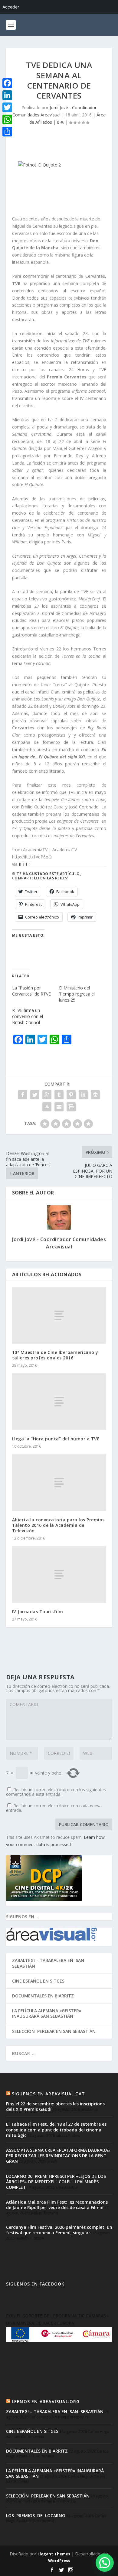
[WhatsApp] (7, 119)
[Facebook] (7, 83)
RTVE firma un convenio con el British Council (28, 1016)
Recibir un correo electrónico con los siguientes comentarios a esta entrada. (56, 1792)
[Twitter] (7, 107)
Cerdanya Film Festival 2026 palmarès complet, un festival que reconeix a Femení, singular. (59, 2230)
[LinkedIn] (7, 95)
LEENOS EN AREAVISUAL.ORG (46, 2401)
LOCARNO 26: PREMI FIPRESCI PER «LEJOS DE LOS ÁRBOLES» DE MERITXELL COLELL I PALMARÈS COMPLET (56, 2182)
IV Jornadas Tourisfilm (38, 1612)
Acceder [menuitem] (11, 7)
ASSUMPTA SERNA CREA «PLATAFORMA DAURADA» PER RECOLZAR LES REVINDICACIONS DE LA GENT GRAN (58, 2156)
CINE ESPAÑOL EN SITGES (38, 1981)
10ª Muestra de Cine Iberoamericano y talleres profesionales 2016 (55, 1355)
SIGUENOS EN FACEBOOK (35, 2284)
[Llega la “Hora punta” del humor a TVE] (59, 1402)
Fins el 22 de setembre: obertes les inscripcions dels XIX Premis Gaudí (55, 2106)
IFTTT (25, 864)
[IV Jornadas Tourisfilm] (59, 1575)
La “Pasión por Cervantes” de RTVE (31, 991)
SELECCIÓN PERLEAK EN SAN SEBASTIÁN (54, 2031)
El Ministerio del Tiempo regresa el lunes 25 (77, 994)
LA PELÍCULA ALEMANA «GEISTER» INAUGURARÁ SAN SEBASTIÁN (47, 2013)
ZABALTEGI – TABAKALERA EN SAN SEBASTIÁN (49, 1963)
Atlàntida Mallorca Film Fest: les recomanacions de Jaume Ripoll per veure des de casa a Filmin (57, 2205)
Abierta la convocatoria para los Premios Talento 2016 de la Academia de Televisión (58, 1525)
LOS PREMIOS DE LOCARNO (36, 2516)
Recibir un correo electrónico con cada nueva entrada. (54, 1808)
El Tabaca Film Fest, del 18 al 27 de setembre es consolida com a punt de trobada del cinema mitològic (56, 2129)
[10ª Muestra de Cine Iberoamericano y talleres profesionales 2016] (59, 1315)
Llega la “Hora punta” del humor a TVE (56, 1439)
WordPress (59, 2561)
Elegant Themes (54, 2554)
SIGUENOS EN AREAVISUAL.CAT (48, 2094)
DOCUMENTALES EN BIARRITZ (43, 1996)
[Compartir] (7, 132)
